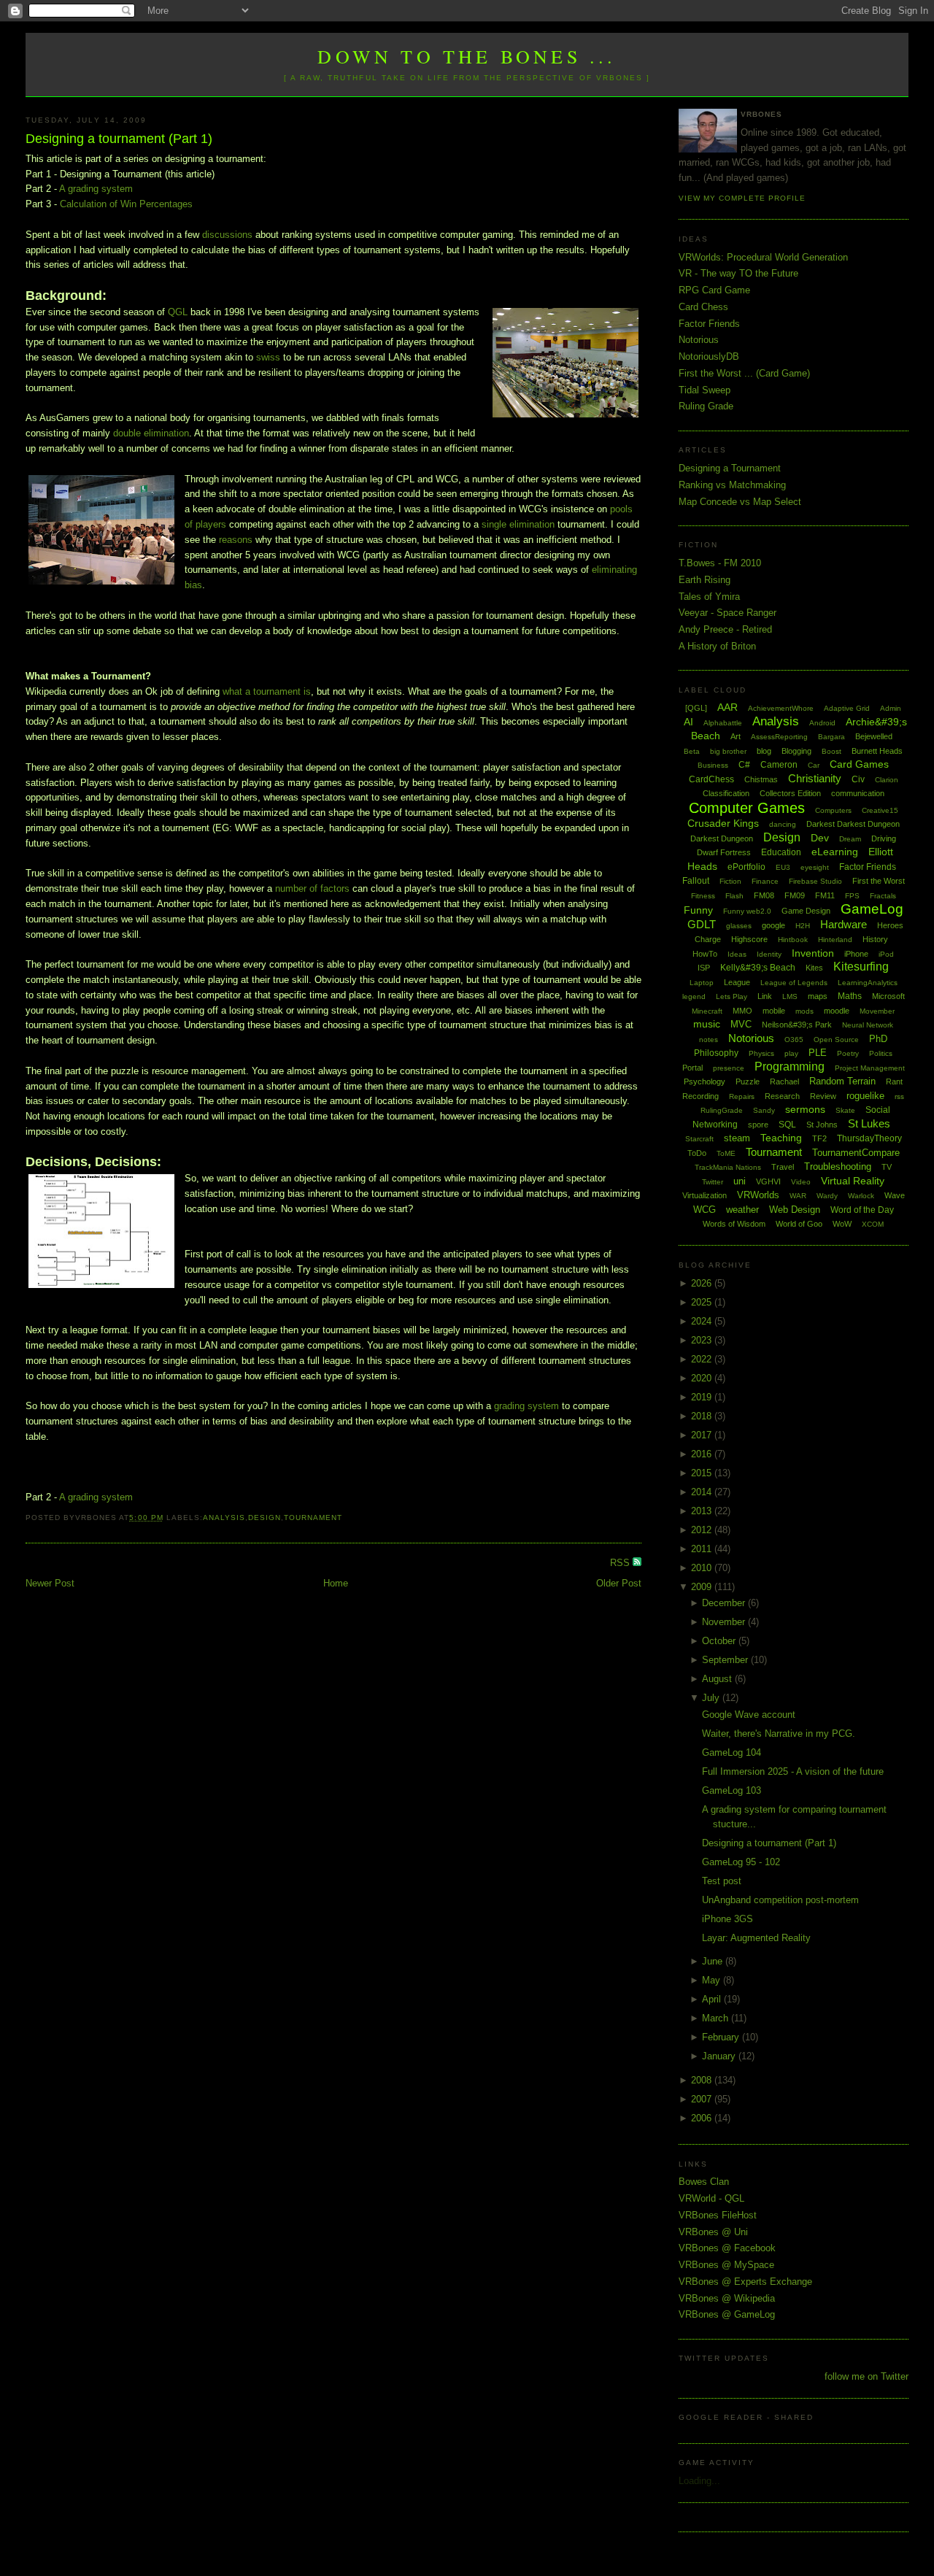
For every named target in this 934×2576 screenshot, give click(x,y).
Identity (769, 954)
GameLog (872, 909)
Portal (692, 1068)
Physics (761, 1053)
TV (887, 1167)
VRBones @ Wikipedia (727, 2298)
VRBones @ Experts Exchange (745, 2282)
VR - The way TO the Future (738, 273)
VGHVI (768, 1181)
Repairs (742, 1096)
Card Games (859, 764)
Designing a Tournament (730, 468)
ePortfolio (746, 867)
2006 (703, 2118)
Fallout (696, 881)
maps (818, 996)
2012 (703, 1530)
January (720, 2056)
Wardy (827, 1196)
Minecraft (707, 1011)
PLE (818, 1053)
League (737, 982)
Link (765, 996)
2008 (703, 2080)
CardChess (711, 779)
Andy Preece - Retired (725, 629)
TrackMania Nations (728, 1167)
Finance (765, 881)
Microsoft (888, 996)
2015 (703, 1473)
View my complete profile (742, 198)
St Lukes (869, 1123)
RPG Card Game (714, 290)
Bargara (831, 737)
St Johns (822, 1125)
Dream (850, 839)
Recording (700, 1096)
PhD (878, 1039)
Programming (790, 1067)
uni (740, 1181)
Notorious (699, 340)
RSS (621, 1563)
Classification (726, 793)
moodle (837, 1011)
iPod (886, 954)
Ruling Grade (706, 406)
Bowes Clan (704, 2182)
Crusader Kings (723, 823)
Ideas (737, 954)
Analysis (224, 1518)
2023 (703, 1340)
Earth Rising (705, 580)
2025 (703, 1302)
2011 (703, 1549)
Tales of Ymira (709, 597)
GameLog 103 (732, 1790)
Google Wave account (749, 1715)
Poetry (848, 1053)
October (720, 1641)
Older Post (619, 1583)
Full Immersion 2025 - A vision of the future (793, 1771)
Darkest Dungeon (722, 838)
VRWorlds (758, 1195)
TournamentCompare (856, 1153)
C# (744, 765)
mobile (774, 1011)
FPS (852, 896)
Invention (813, 953)
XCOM (873, 1224)
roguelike (865, 1096)
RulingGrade (722, 1110)
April (713, 1999)
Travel (783, 1167)
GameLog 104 (732, 1752)
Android (822, 723)
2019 (703, 1397)
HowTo (705, 954)
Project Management (870, 1068)
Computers (833, 810)
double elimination (151, 433)
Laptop (702, 983)
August (718, 1679)
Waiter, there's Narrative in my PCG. (779, 1734)
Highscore (749, 939)
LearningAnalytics (868, 983)
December (725, 1603)
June (714, 1961)
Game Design (806, 911)
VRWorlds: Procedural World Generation (763, 257)
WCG (705, 1210)
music (707, 1024)
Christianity (815, 778)
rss (899, 1096)
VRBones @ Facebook (727, 2248)
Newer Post (50, 1583)
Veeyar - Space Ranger (727, 613)
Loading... (699, 2481)
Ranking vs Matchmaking (732, 485)
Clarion (887, 780)
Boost (831, 751)
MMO (742, 1011)
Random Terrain (842, 1081)
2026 (703, 1283)
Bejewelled (874, 736)
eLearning (835, 852)
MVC (741, 1024)
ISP (704, 968)
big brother (728, 751)
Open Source (836, 1040)
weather (742, 1210)
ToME (726, 1153)
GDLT (702, 924)
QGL (178, 312)
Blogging (796, 751)
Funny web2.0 (747, 911)
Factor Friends (709, 324)
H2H (803, 926)
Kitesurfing (861, 967)
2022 (703, 1359)
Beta (692, 751)
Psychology (705, 1081)
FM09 (795, 895)
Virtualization (705, 1195)
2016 (703, 1454)
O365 (794, 1040)
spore (758, 1125)
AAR (727, 707)
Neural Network (868, 1025)
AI (688, 722)
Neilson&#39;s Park (797, 1025)
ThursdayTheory (869, 1138)
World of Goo (799, 1224)
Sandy (764, 1110)
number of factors (312, 888)
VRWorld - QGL (711, 2198)
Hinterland (835, 940)
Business (713, 765)
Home (336, 1583)
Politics (881, 1053)
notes (709, 1040)
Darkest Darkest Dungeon (853, 824)
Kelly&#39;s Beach (758, 968)
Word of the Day (862, 1210)
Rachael (784, 1081)
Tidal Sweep (705, 390)
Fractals (883, 896)
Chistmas (761, 779)
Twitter (713, 1182)
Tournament (313, 1518)
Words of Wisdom (734, 1224)
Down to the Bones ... (467, 56)
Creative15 (880, 810)
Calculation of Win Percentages (126, 204)
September (726, 1660)
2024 (703, 1321)
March (717, 2018)
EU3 (783, 867)
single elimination (518, 524)
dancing (783, 824)
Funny (698, 910)
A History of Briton (717, 646)
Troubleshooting (838, 1166)
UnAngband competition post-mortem (780, 1900)
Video (801, 1182)
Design (265, 1518)
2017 (703, 1435)
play (791, 1053)
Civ (858, 779)
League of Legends (794, 983)
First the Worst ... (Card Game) (744, 373)
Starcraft (699, 1139)
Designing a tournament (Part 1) (119, 139)
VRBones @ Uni (713, 2232)
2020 (703, 1378)
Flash (734, 896)
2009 (703, 1587)
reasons (236, 540)
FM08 (764, 895)
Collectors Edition (790, 793)
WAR (798, 1196)
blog (764, 751)
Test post (722, 1881)
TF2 (819, 1138)
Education (781, 852)
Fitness (703, 896)
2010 (703, 1568)
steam (737, 1138)
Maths (850, 996)
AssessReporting (779, 737)
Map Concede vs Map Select (740, 502)
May (713, 1980)
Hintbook (793, 940)
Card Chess (703, 307)
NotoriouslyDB (709, 356)
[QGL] (696, 708)
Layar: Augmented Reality (756, 1938)
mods (804, 1011)
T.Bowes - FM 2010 (720, 563)
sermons (805, 1109)
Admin (891, 708)
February (722, 2037)
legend (694, 996)
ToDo (697, 1153)
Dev (820, 838)
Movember (877, 1011)
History (875, 939)
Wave (895, 1195)
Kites (814, 968)
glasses (739, 926)
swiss (268, 357)
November (725, 1622)
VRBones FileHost (718, 2215)
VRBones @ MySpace (726, 2265)
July (712, 1698)
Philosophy (716, 1053)
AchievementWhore (781, 708)
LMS (790, 996)
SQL (787, 1125)
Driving (884, 838)
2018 (703, 1416)
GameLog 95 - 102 (741, 1862)
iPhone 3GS (727, 1919)
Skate (845, 1110)
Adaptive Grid (847, 708)
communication (858, 793)
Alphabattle (723, 723)
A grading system (96, 189)
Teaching (781, 1138)
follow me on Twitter (867, 2376)
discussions (227, 235)
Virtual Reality (853, 1181)
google (773, 925)
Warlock (861, 1196)
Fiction (730, 881)
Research (782, 1096)
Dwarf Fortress (724, 852)
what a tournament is (267, 691)
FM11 (825, 895)
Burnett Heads (877, 751)
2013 (703, 1511)
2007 (703, 2099)
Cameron (779, 765)
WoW (842, 1224)
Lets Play (732, 996)
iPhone (856, 954)
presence (729, 1068)
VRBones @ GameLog (727, 2314)
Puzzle (748, 1081)
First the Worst (879, 881)
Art (736, 736)
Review (823, 1096)
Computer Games (747, 808)
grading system (526, 1406)
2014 (703, 1492)
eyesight (815, 867)
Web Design (795, 1210)
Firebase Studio (815, 881)
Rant (894, 1081)
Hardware (844, 924)
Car (814, 765)
